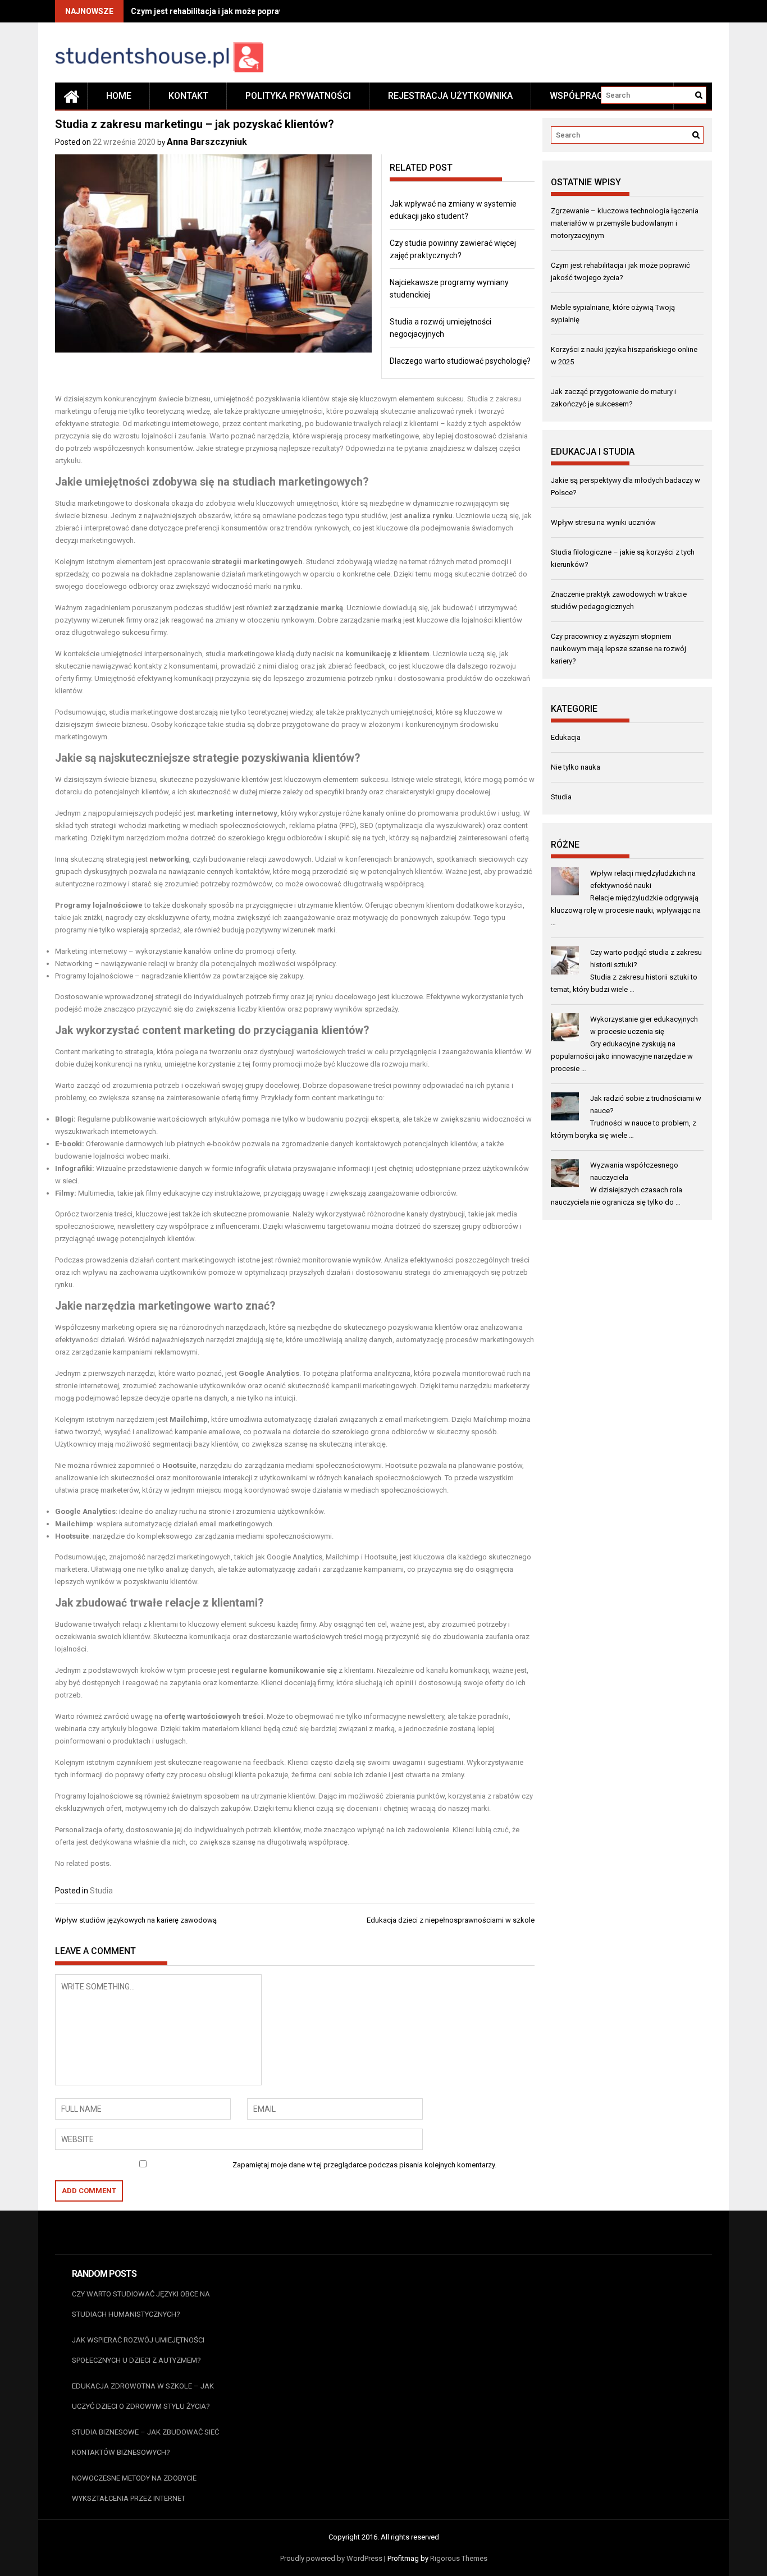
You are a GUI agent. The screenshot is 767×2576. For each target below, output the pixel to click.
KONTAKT (188, 96)
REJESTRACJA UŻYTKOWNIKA (450, 96)
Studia (101, 1891)
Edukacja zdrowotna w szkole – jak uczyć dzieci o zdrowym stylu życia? (143, 2396)
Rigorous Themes (459, 2558)
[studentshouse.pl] (71, 96)
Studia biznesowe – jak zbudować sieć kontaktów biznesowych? (145, 2442)
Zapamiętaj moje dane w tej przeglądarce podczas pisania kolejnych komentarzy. (364, 2165)
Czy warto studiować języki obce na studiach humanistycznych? (141, 2304)
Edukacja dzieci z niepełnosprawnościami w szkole (451, 1920)
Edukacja (566, 737)
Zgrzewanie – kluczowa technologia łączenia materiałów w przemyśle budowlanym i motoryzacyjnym (625, 223)
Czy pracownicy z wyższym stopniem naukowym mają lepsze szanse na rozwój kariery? (618, 649)
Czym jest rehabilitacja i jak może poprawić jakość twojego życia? (252, 11)
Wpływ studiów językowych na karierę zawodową (136, 1920)
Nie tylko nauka (576, 767)
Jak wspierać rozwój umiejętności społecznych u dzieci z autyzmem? (138, 2350)
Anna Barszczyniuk (207, 142)
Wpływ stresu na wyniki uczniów (603, 522)
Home (119, 96)
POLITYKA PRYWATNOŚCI (298, 96)
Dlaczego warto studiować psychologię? (460, 361)
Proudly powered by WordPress (331, 2558)
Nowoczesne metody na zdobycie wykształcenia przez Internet (134, 2488)
